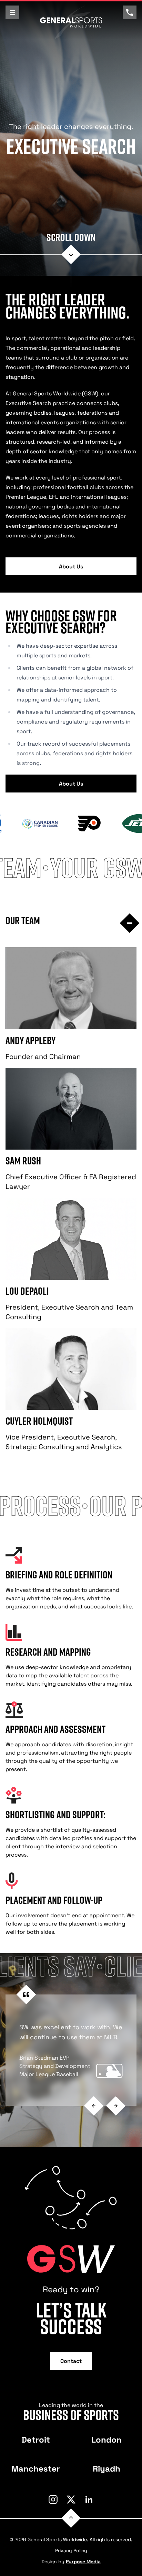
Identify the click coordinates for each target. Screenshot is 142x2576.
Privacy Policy (71, 2550)
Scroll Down (71, 237)
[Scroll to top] (71, 2518)
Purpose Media (83, 2561)
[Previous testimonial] (94, 2106)
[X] (71, 2499)
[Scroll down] (71, 255)
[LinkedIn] (89, 2499)
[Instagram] (53, 2499)
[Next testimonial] (116, 2106)
